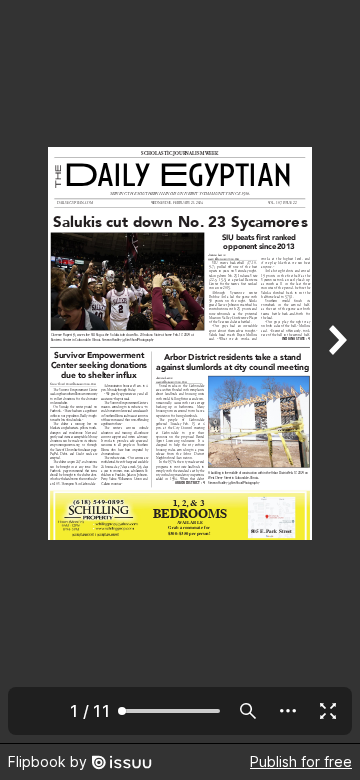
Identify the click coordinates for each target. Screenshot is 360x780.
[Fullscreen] (328, 711)
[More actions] (288, 711)
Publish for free (301, 761)
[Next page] (336, 371)
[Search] (248, 711)
